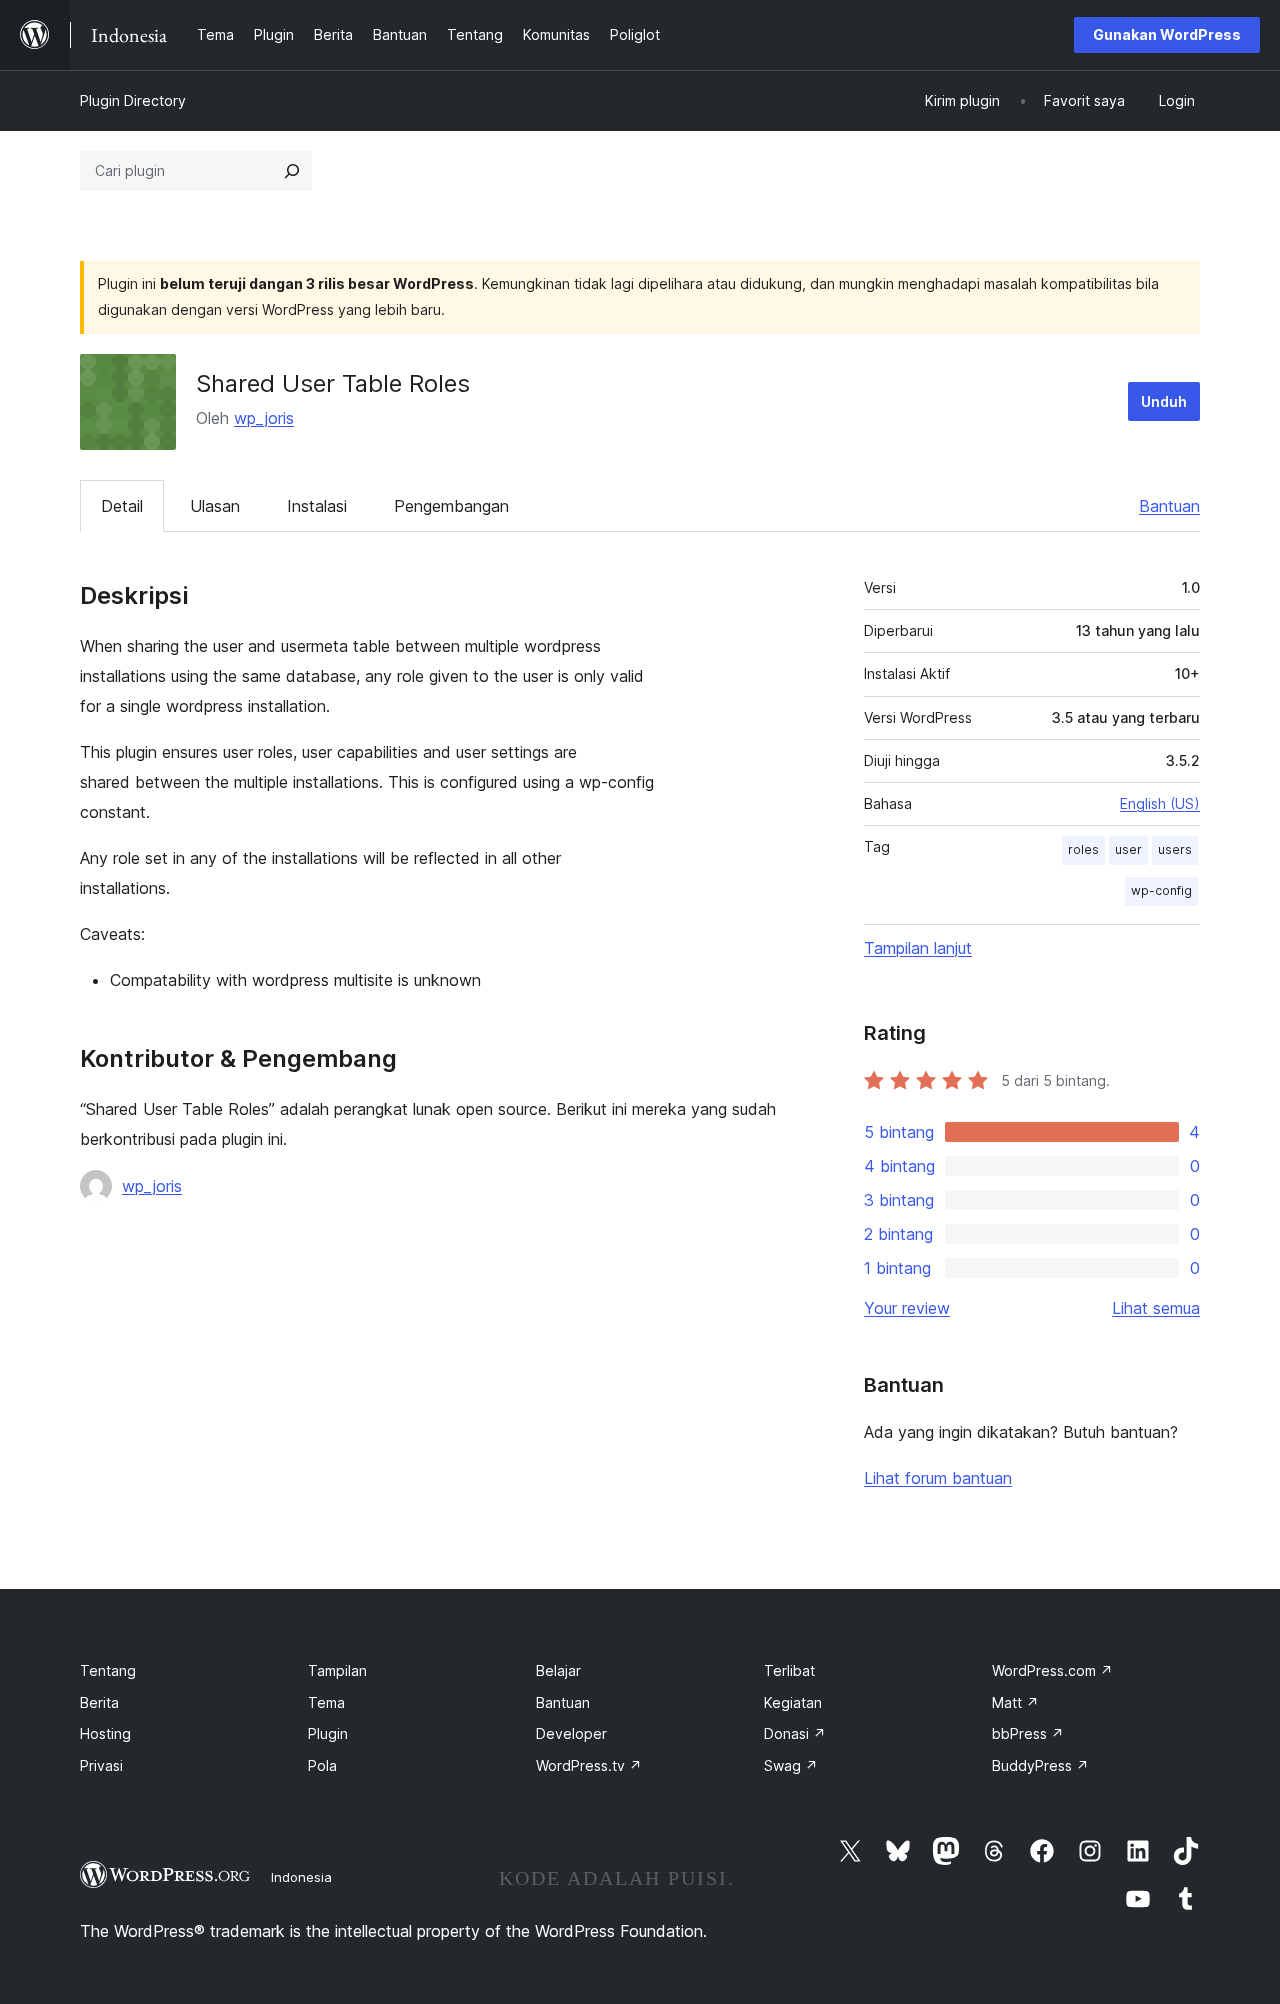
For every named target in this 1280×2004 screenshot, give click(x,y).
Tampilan (337, 1670)
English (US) (1160, 803)
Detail (122, 506)
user (1128, 849)
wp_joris (264, 418)
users (1175, 849)
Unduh (1164, 401)
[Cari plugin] (292, 171)
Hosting (105, 1733)
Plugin (328, 1733)
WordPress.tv (589, 1765)
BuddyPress (1040, 1765)
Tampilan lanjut (918, 948)
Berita (99, 1702)
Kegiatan (793, 1702)
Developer (571, 1733)
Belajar (558, 1670)
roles (1083, 849)
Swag (791, 1765)
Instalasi (317, 506)
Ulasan (215, 506)
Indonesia (301, 1877)
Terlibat (789, 1670)
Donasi (795, 1733)
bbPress (1028, 1733)
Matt (1015, 1702)
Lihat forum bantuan (938, 1478)
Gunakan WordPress (1167, 34)
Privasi (101, 1765)
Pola (322, 1765)
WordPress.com (1052, 1670)
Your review (907, 1308)
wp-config (1161, 890)
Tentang (108, 1670)
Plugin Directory (133, 100)
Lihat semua (1156, 1308)
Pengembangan (451, 506)
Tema (326, 1702)
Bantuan (1169, 506)
